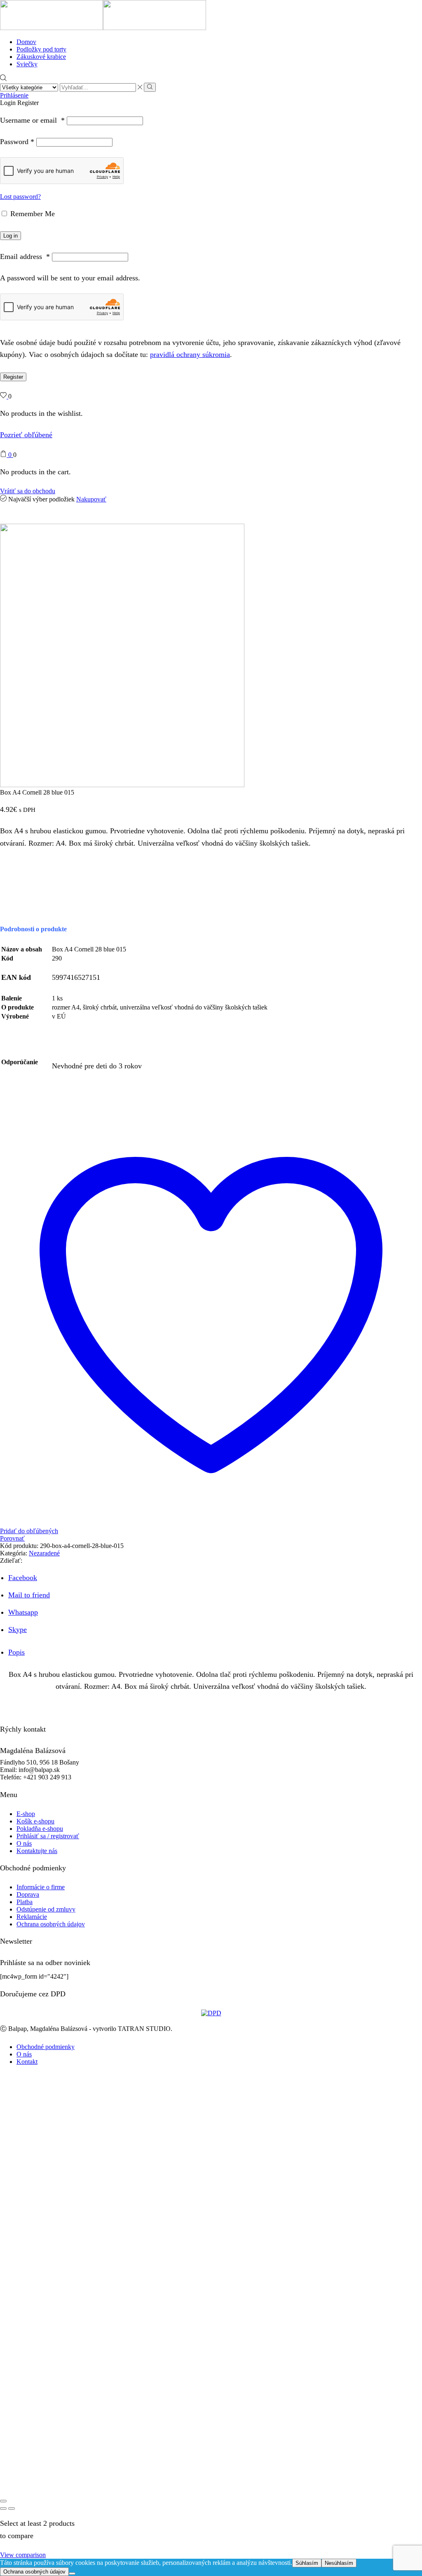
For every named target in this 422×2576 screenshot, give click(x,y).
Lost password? (20, 197)
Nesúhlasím (339, 2563)
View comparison (23, 2555)
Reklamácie (32, 1917)
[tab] (16, 1652)
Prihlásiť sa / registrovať (48, 1836)
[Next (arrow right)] (12, 2508)
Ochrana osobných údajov (51, 1924)
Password (17, 142)
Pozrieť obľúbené (26, 435)
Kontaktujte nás (37, 1851)
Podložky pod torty (41, 49)
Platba (25, 1902)
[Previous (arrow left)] (3, 2508)
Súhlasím (307, 2563)
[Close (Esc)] (3, 2501)
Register (13, 377)
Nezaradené (44, 1553)
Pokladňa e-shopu (40, 1829)
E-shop (26, 1814)
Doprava (28, 1894)
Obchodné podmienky (46, 2047)
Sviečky (27, 64)
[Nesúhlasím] (72, 2574)
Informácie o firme (41, 1887)
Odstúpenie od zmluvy (46, 1909)
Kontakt (27, 2062)
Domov (26, 42)
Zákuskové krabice (41, 57)
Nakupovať (91, 499)
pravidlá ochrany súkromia (190, 354)
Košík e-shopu (35, 1821)
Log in (11, 236)
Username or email (32, 120)
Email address (25, 256)
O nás (24, 1843)
